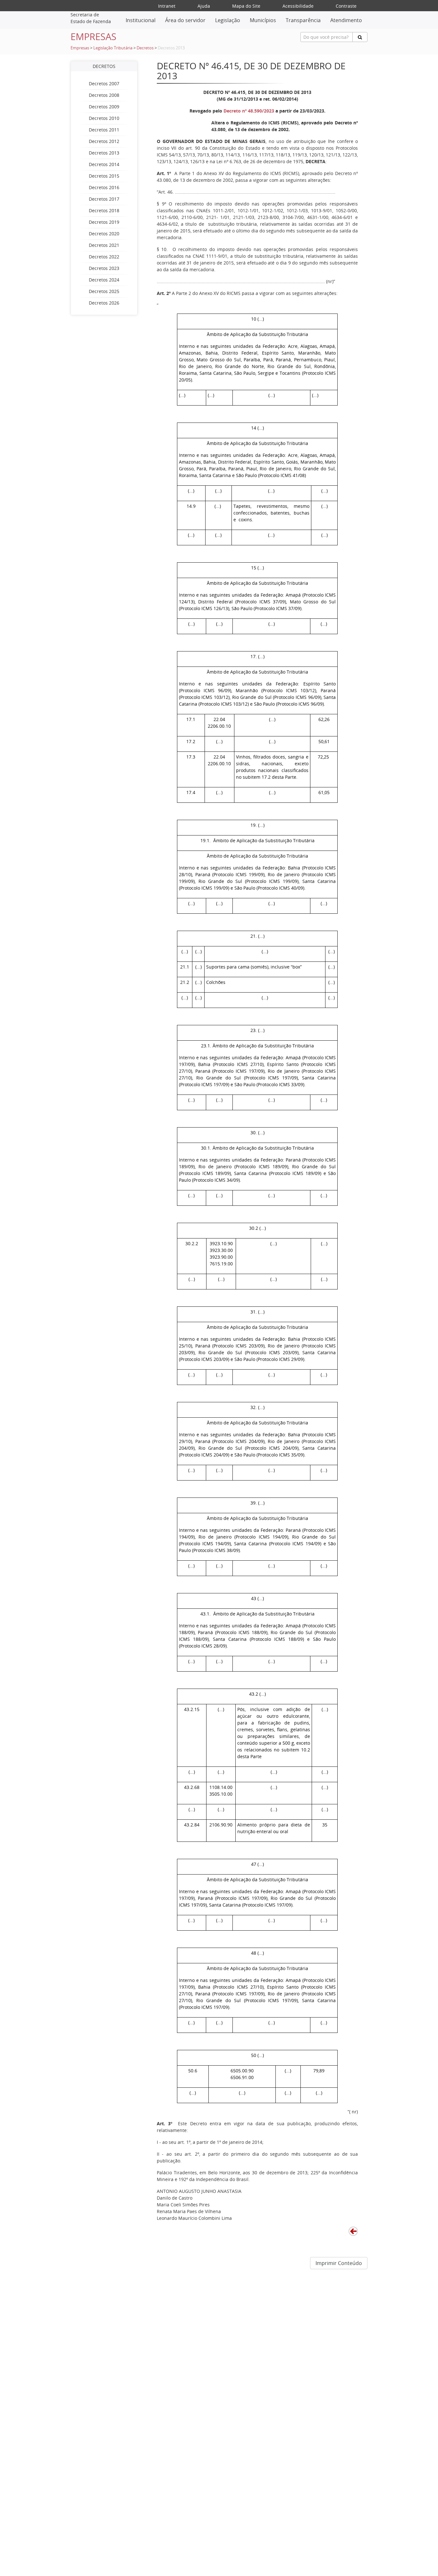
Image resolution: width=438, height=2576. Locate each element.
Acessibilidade (298, 6)
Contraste (346, 6)
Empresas (80, 48)
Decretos (145, 48)
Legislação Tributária (113, 48)
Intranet (167, 6)
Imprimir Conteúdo (339, 2263)
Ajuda (204, 6)
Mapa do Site (246, 6)
